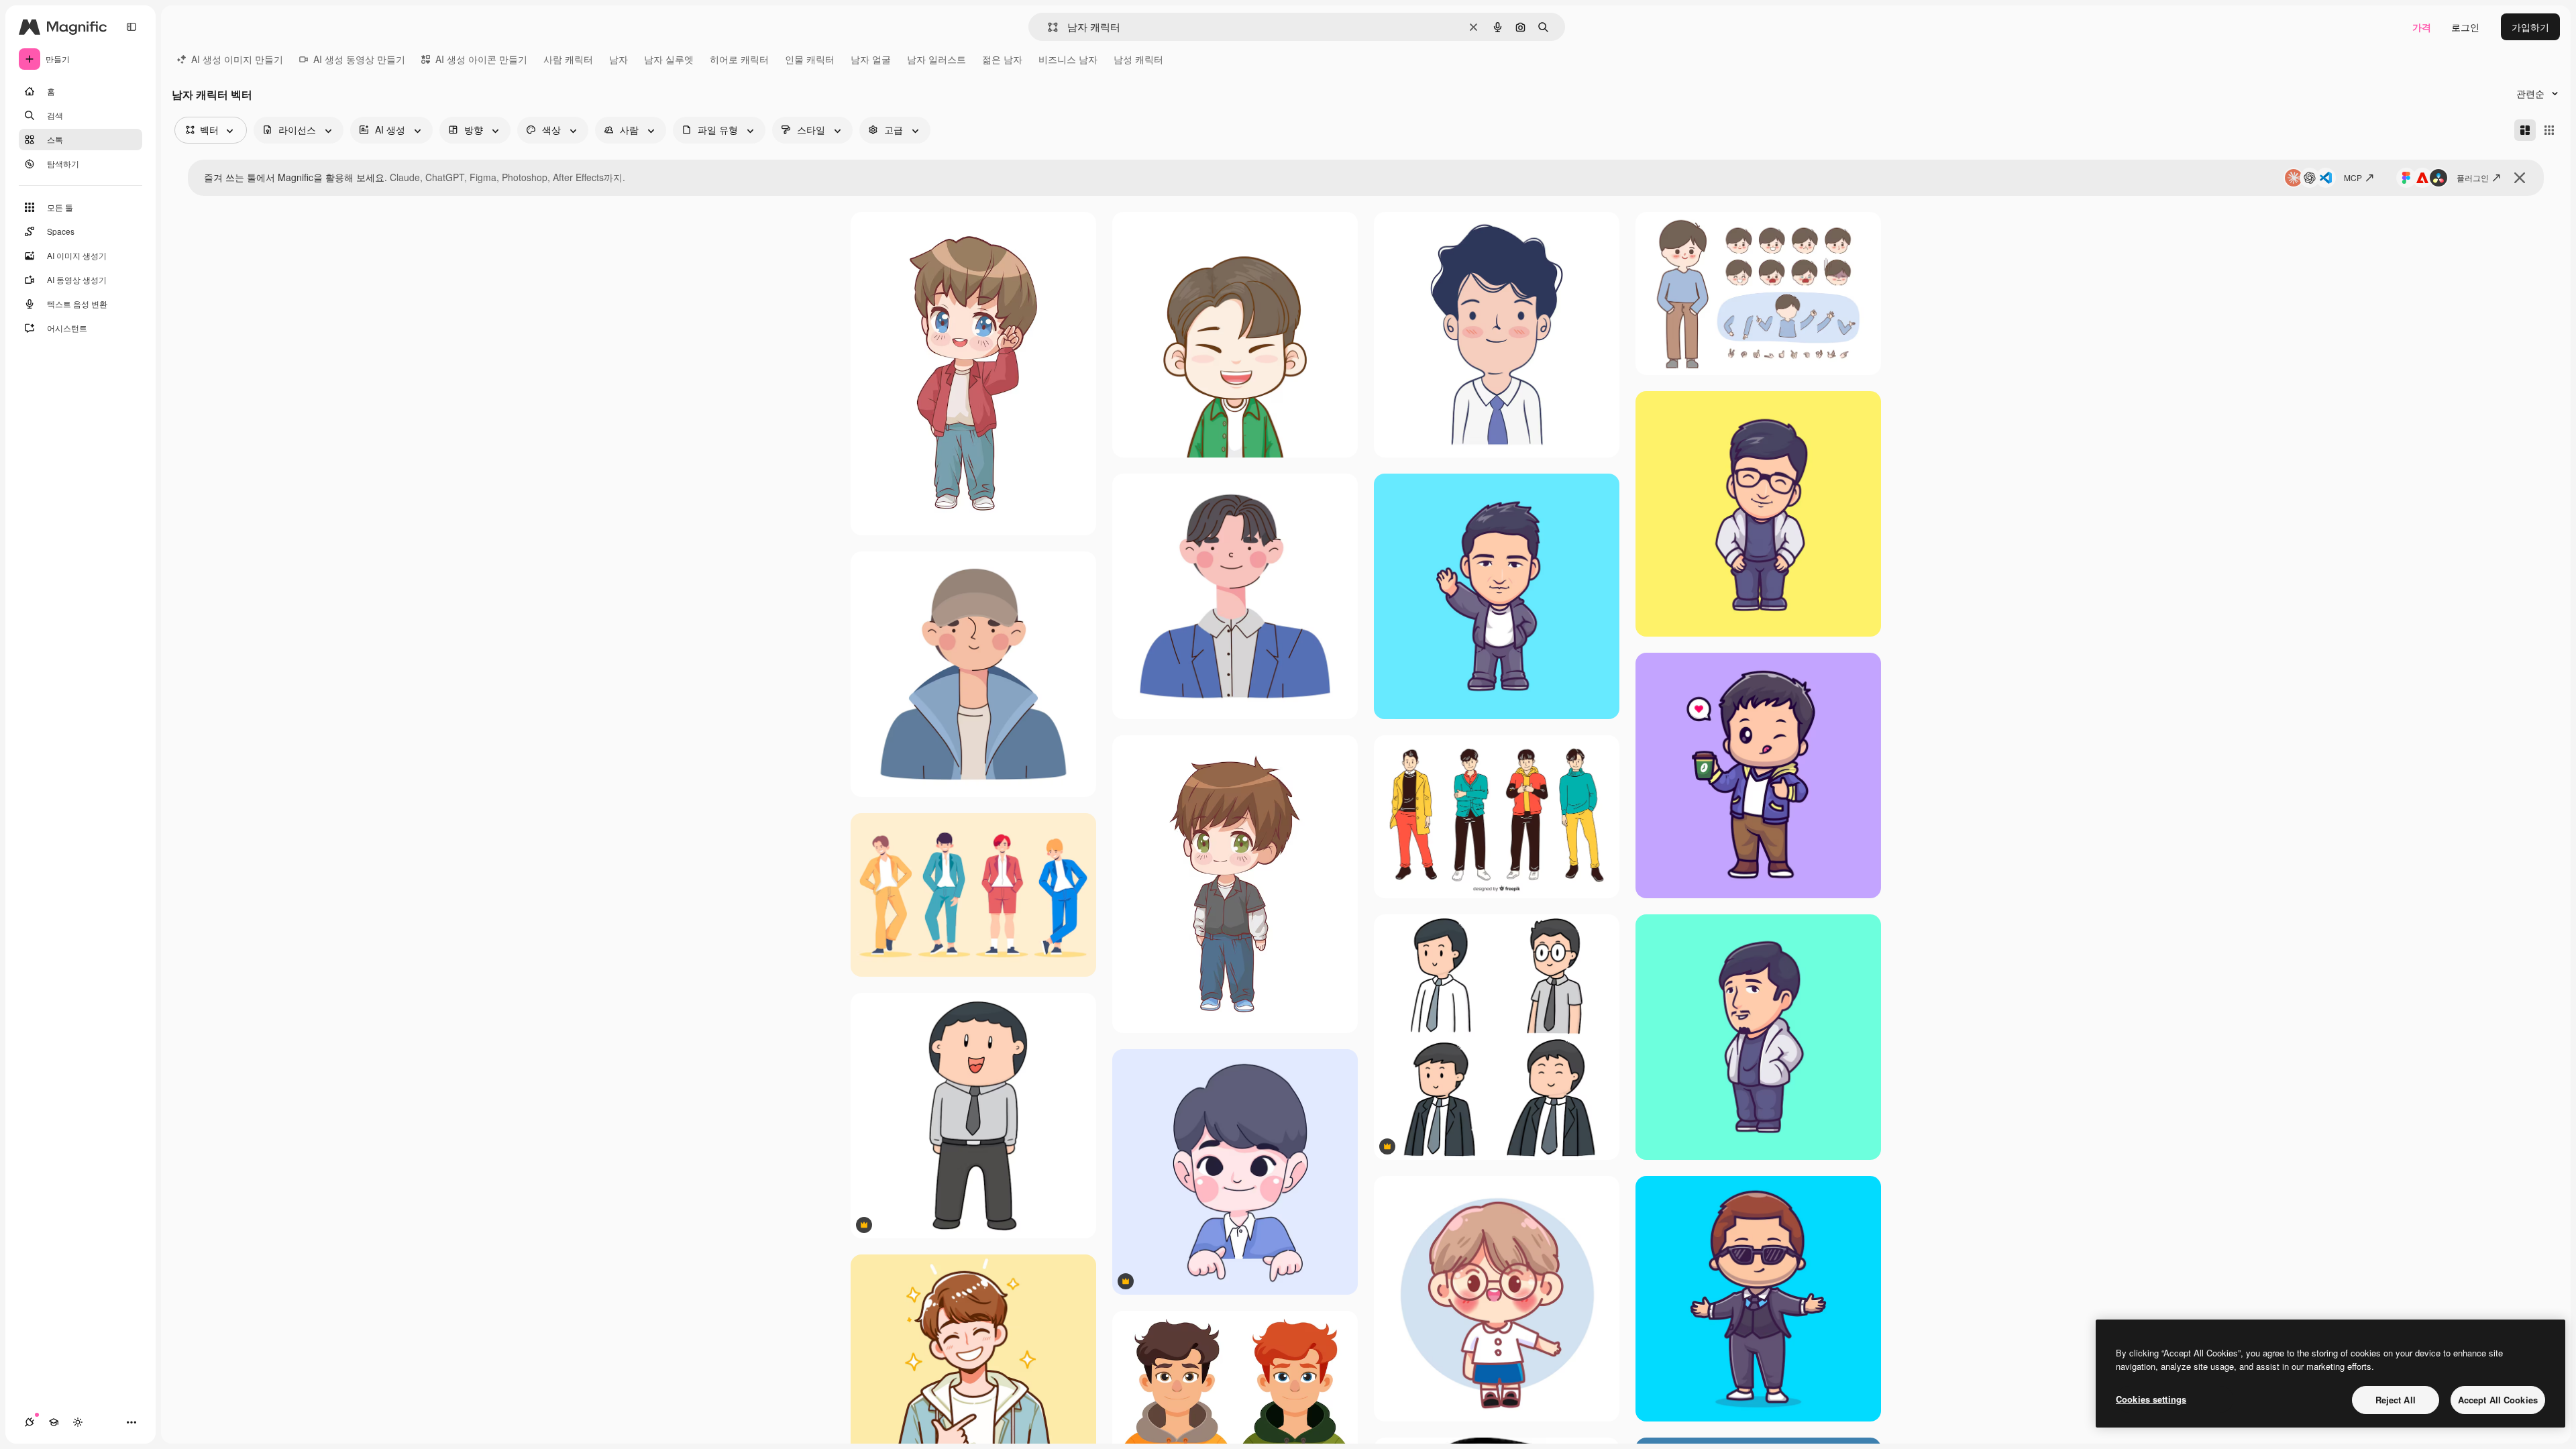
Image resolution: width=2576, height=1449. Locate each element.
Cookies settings (2151, 1399)
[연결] (30, 1422)
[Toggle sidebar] (131, 27)
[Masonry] (2525, 130)
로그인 (2465, 27)
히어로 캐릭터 (739, 59)
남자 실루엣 (669, 59)
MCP (2353, 177)
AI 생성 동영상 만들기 (359, 59)
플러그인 (2473, 177)
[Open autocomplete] (1048, 27)
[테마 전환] (78, 1422)
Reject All (2396, 1400)
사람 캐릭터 (568, 59)
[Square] (2549, 130)
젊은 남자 (1002, 59)
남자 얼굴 (871, 59)
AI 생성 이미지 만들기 (237, 59)
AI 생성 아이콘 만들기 (481, 59)
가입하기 (2530, 27)
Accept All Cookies (2498, 1400)
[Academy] (54, 1422)
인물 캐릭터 (810, 59)
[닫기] (2520, 178)
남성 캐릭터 (1138, 59)
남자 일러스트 (936, 59)
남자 (619, 59)
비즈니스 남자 (1068, 59)
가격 (2422, 27)
